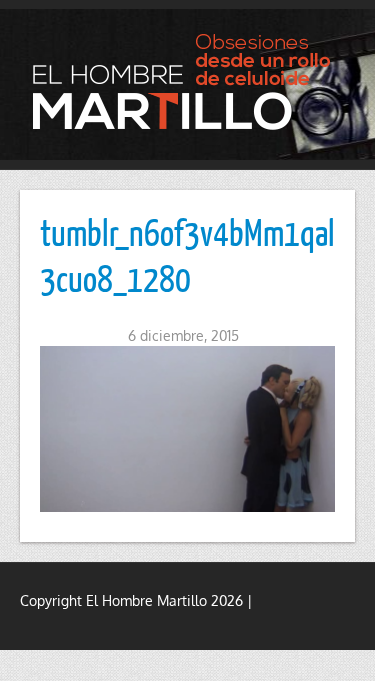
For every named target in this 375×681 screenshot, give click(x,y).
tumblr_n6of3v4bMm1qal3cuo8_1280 (187, 255)
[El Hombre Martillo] (187, 81)
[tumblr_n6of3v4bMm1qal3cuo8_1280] (187, 429)
